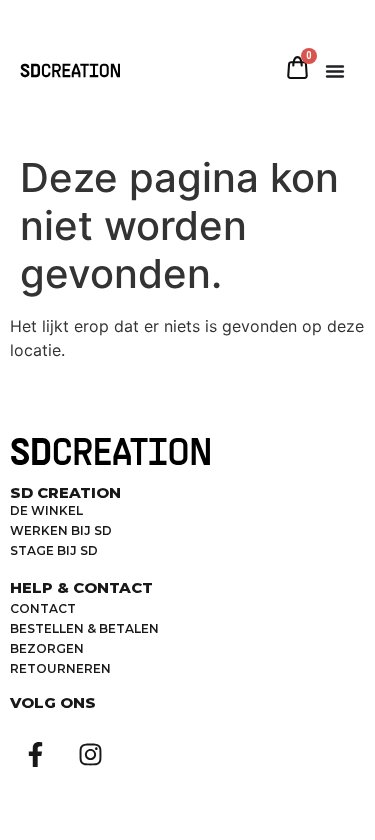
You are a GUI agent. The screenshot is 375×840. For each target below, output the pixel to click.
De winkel (46, 510)
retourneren (60, 668)
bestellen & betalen (84, 628)
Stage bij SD (54, 550)
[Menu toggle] (335, 71)
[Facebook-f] (35, 755)
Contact (43, 608)
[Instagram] (90, 755)
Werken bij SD (61, 530)
